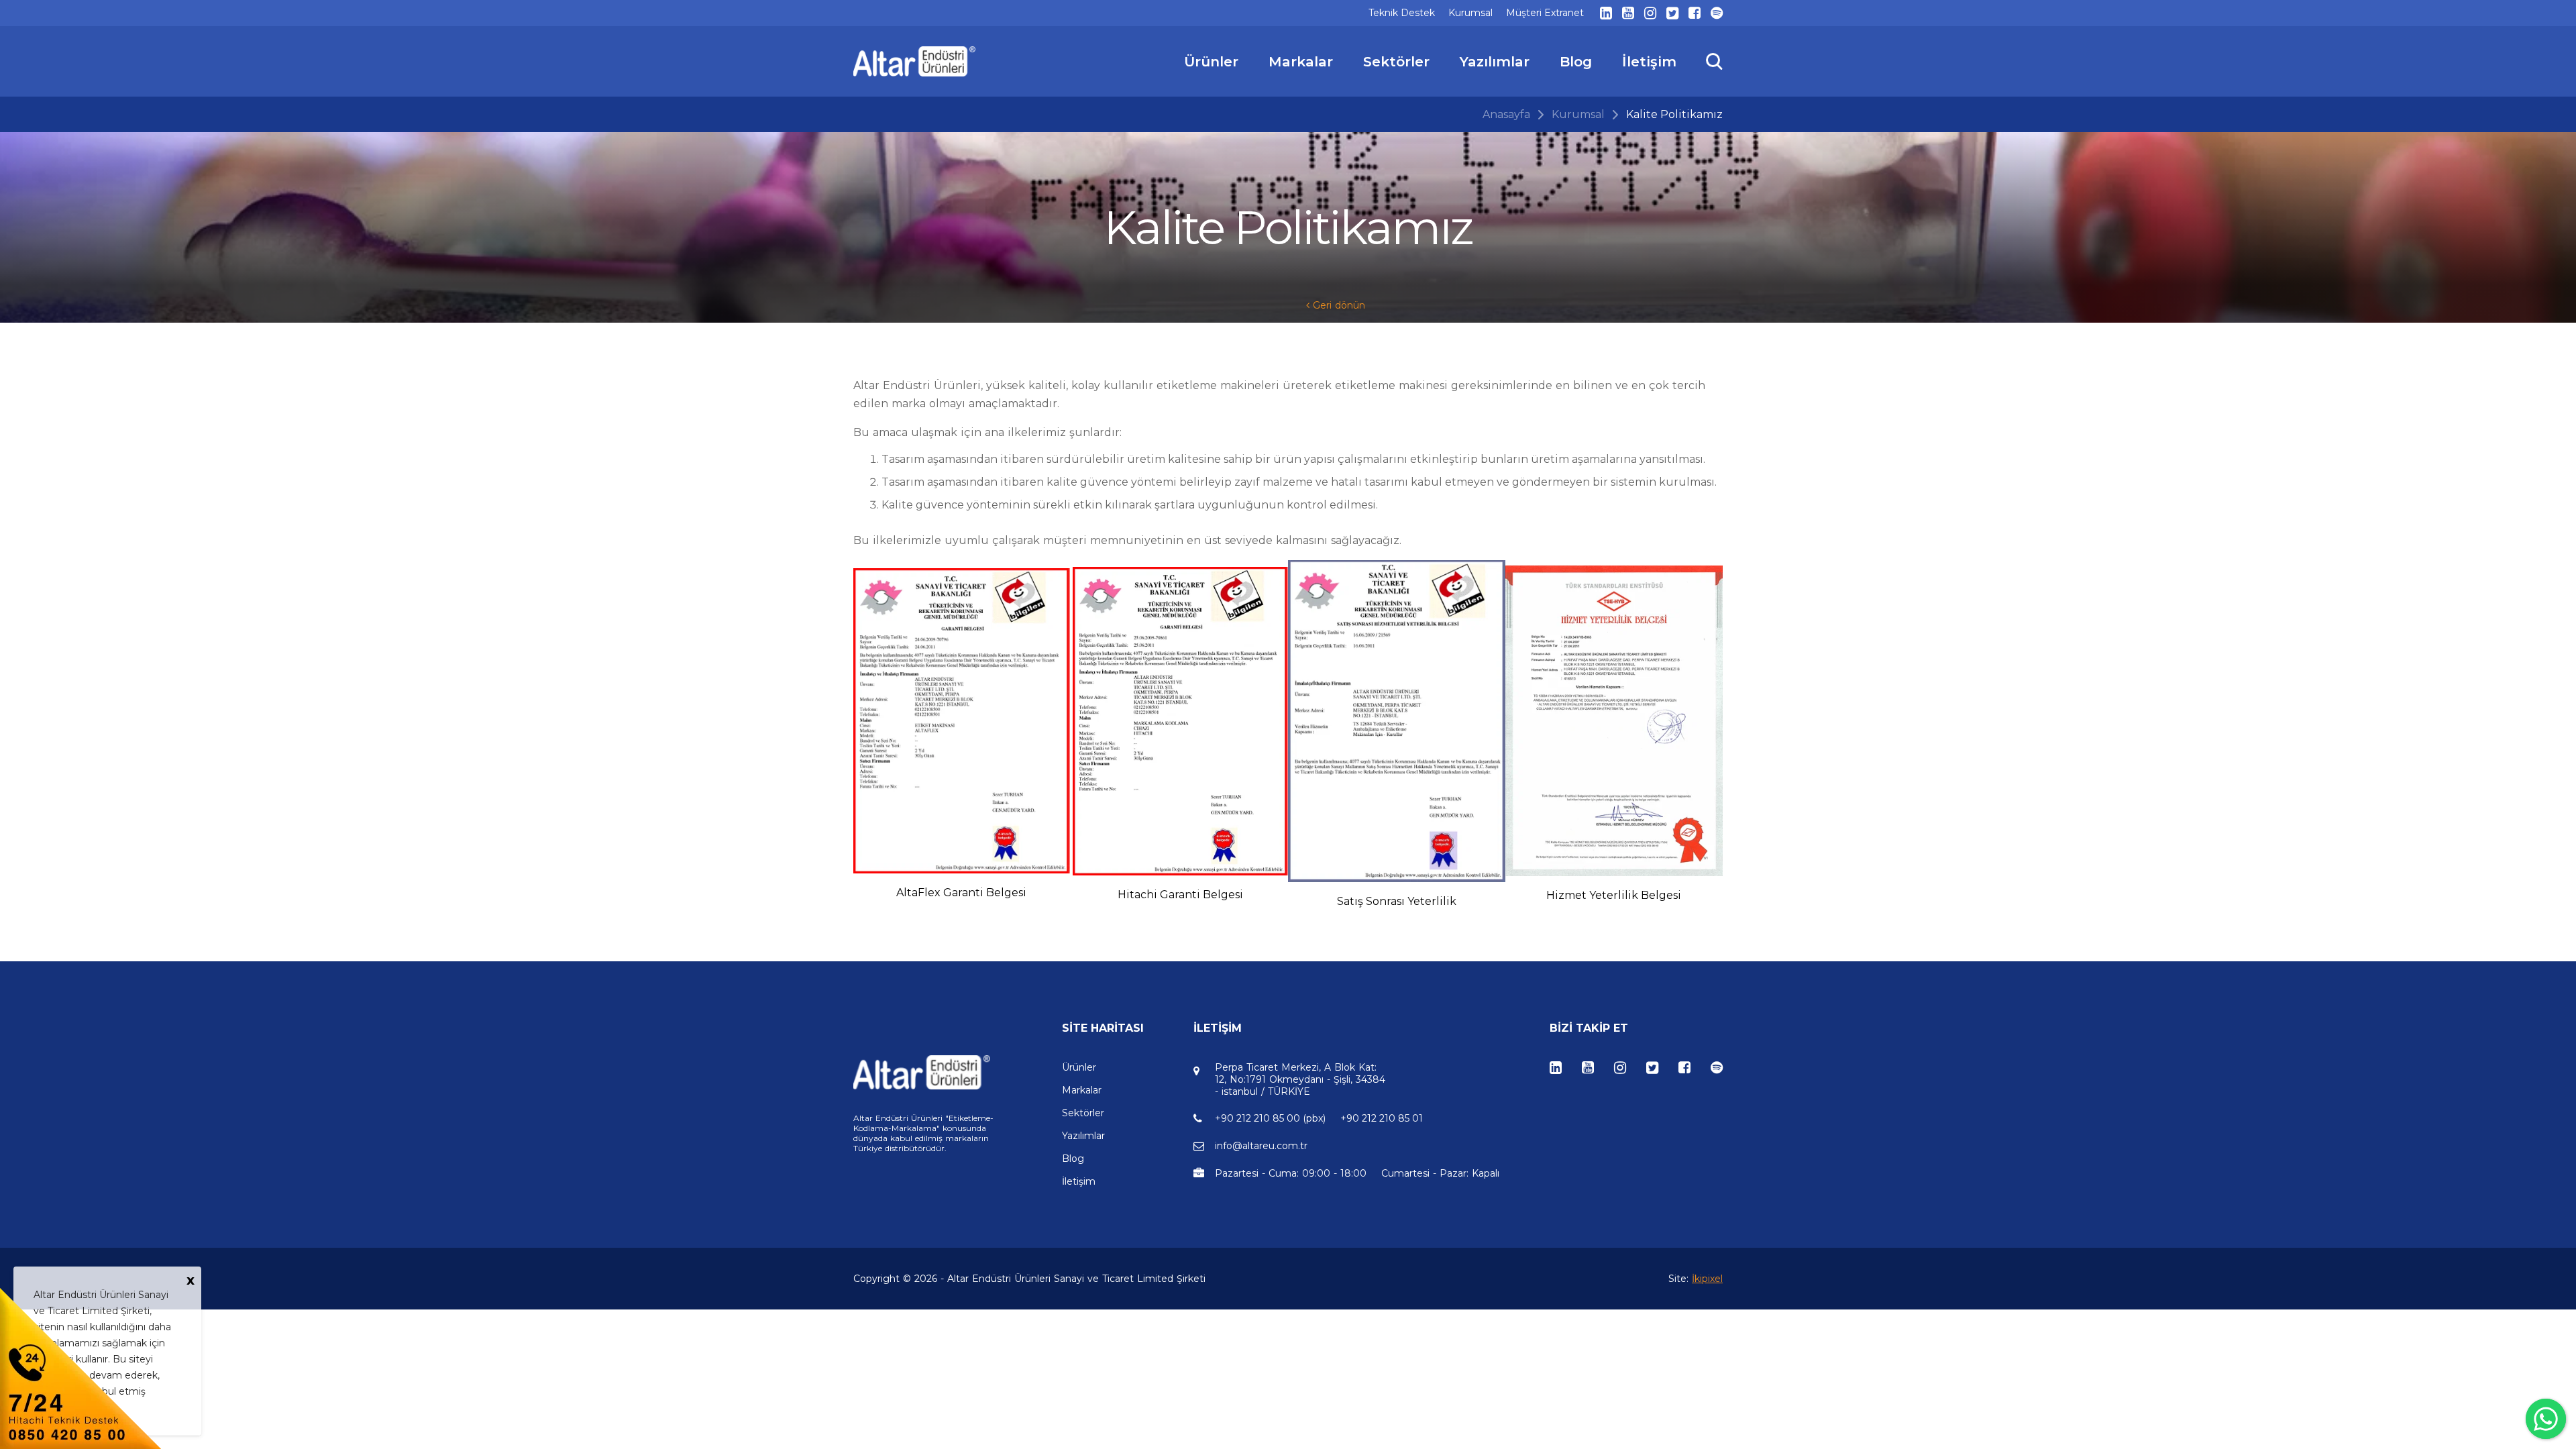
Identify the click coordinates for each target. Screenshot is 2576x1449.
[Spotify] (1717, 13)
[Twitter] (1672, 13)
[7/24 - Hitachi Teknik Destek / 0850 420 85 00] (80, 1367)
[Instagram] (1650, 13)
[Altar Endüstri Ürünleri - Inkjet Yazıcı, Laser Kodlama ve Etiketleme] (915, 61)
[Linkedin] (1606, 13)
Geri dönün (1337, 305)
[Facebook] (1695, 13)
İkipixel (1707, 1279)
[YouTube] (1628, 13)
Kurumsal (1578, 114)
